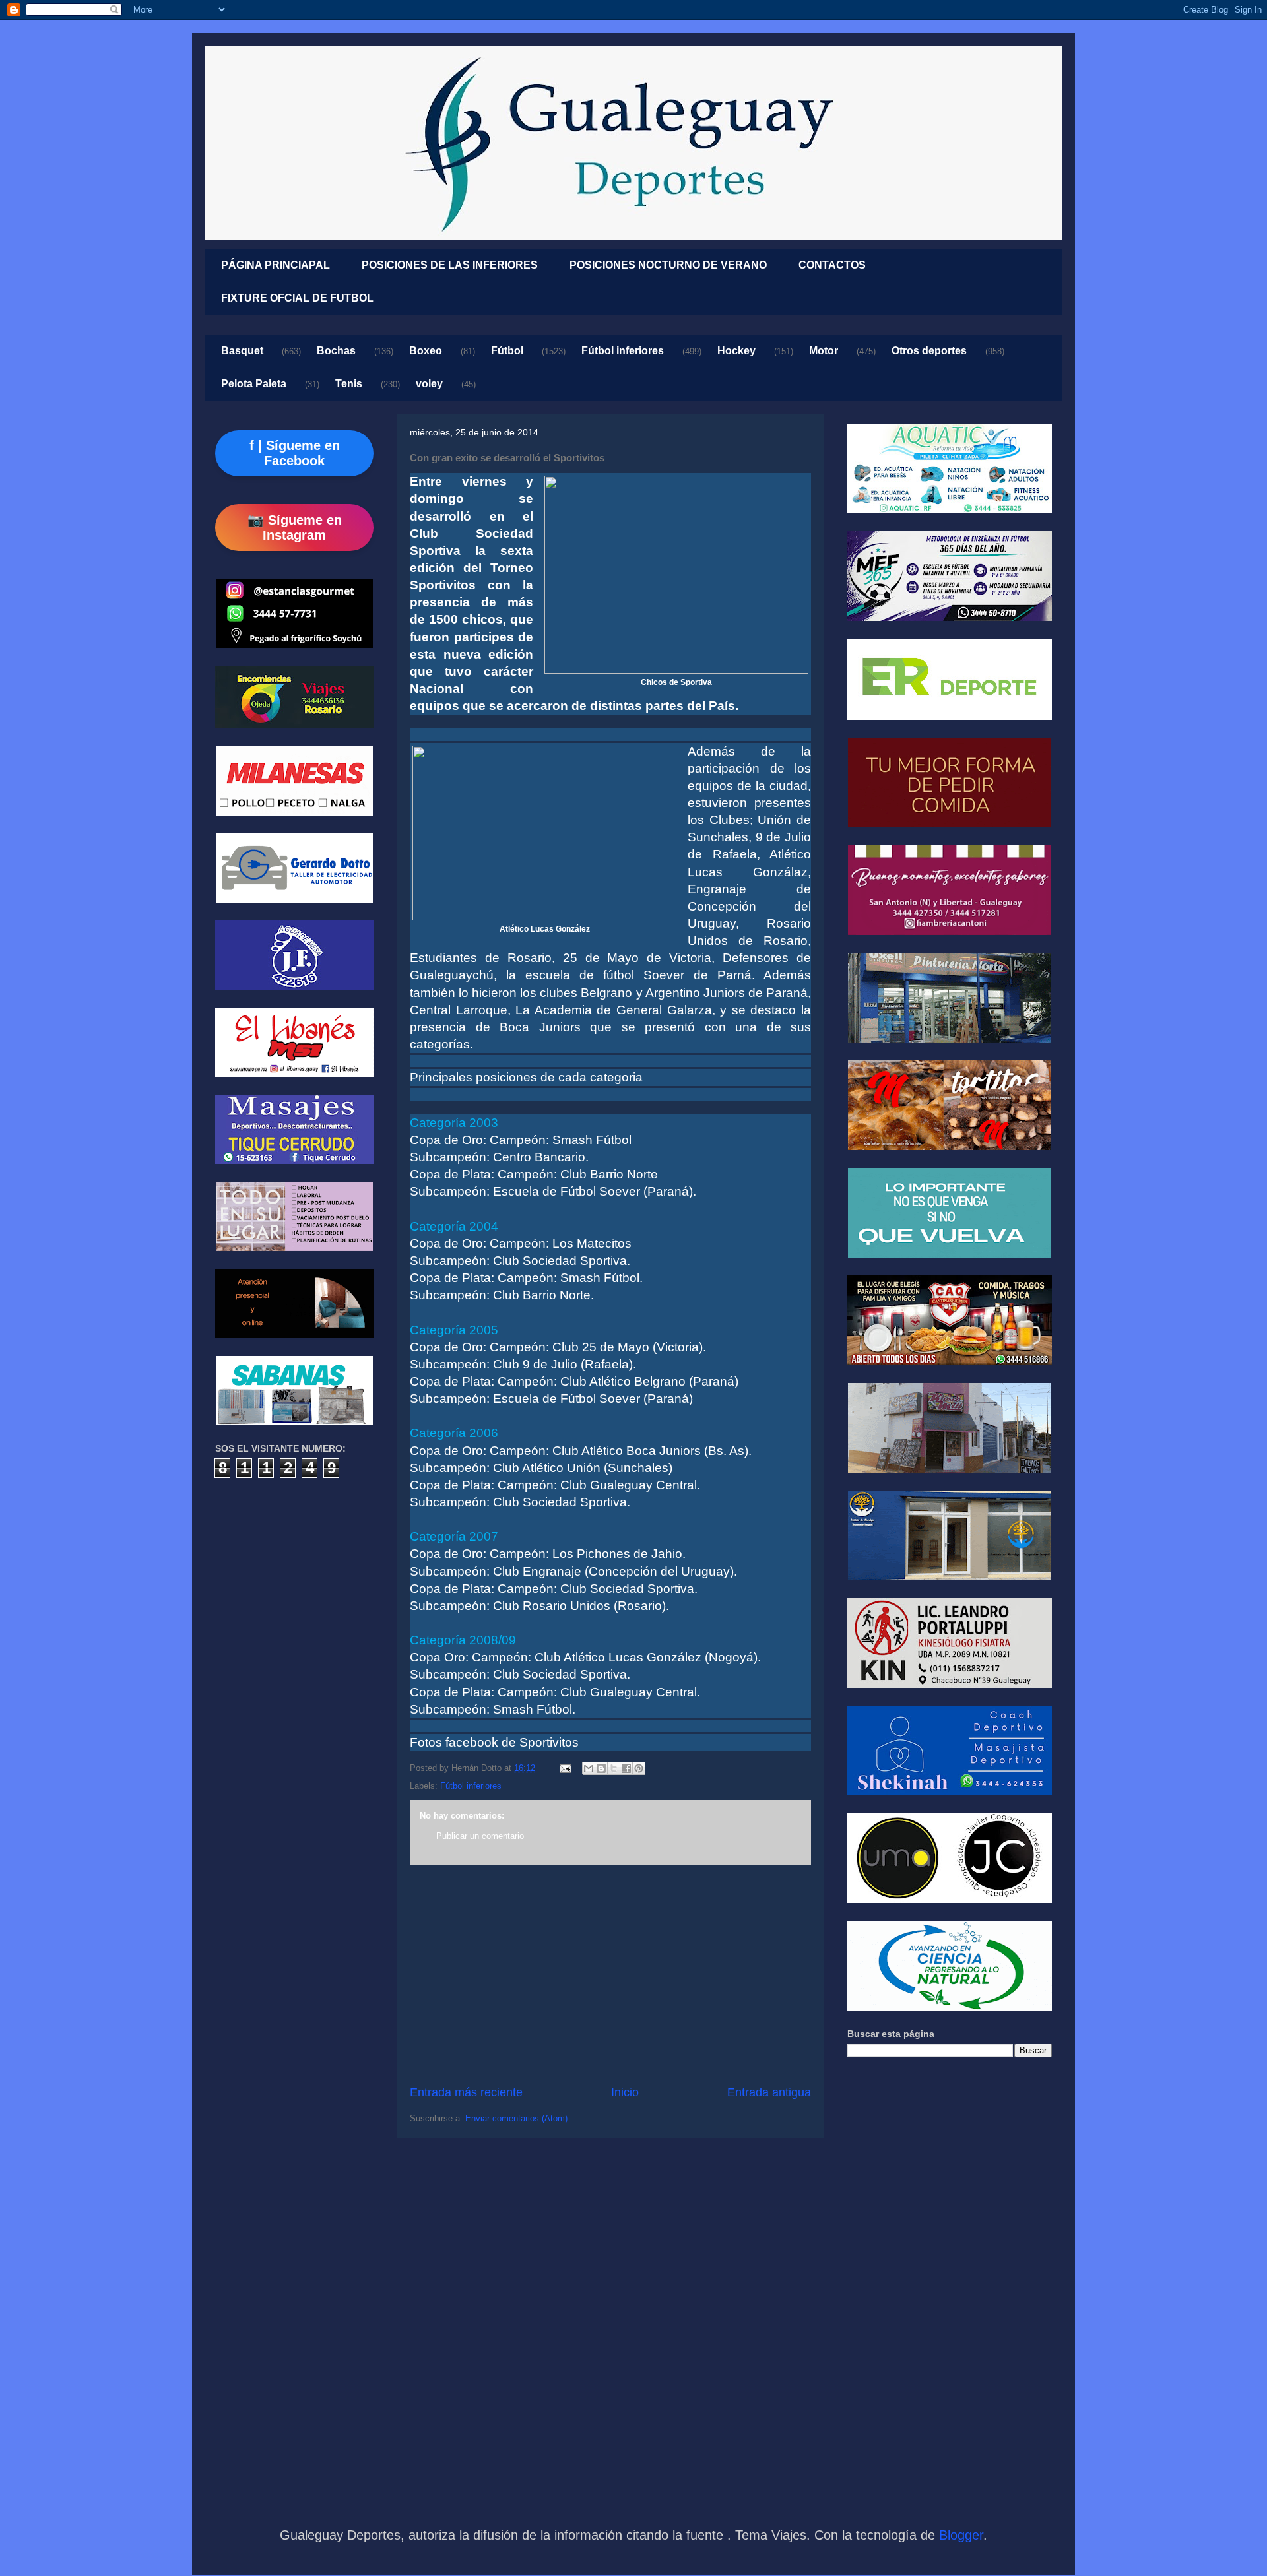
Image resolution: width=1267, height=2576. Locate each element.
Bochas (336, 351)
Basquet (242, 351)
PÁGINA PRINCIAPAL (276, 265)
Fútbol (507, 351)
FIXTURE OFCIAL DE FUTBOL (297, 298)
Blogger (961, 2535)
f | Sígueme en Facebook (295, 453)
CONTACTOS (832, 265)
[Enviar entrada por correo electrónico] (565, 1768)
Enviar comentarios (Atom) (516, 2118)
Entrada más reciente (466, 2092)
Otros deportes (929, 351)
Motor (824, 351)
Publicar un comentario (480, 1836)
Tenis (349, 384)
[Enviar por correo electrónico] (589, 1768)
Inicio (625, 2092)
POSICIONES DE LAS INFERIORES (450, 265)
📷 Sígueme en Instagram (295, 528)
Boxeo (426, 351)
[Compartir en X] (614, 1768)
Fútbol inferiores (623, 351)
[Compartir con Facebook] (626, 1768)
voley (429, 384)
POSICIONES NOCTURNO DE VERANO (668, 265)
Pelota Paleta (254, 384)
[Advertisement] (610, 1975)
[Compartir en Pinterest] (639, 1768)
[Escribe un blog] (601, 1768)
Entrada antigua (769, 2092)
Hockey (736, 351)
